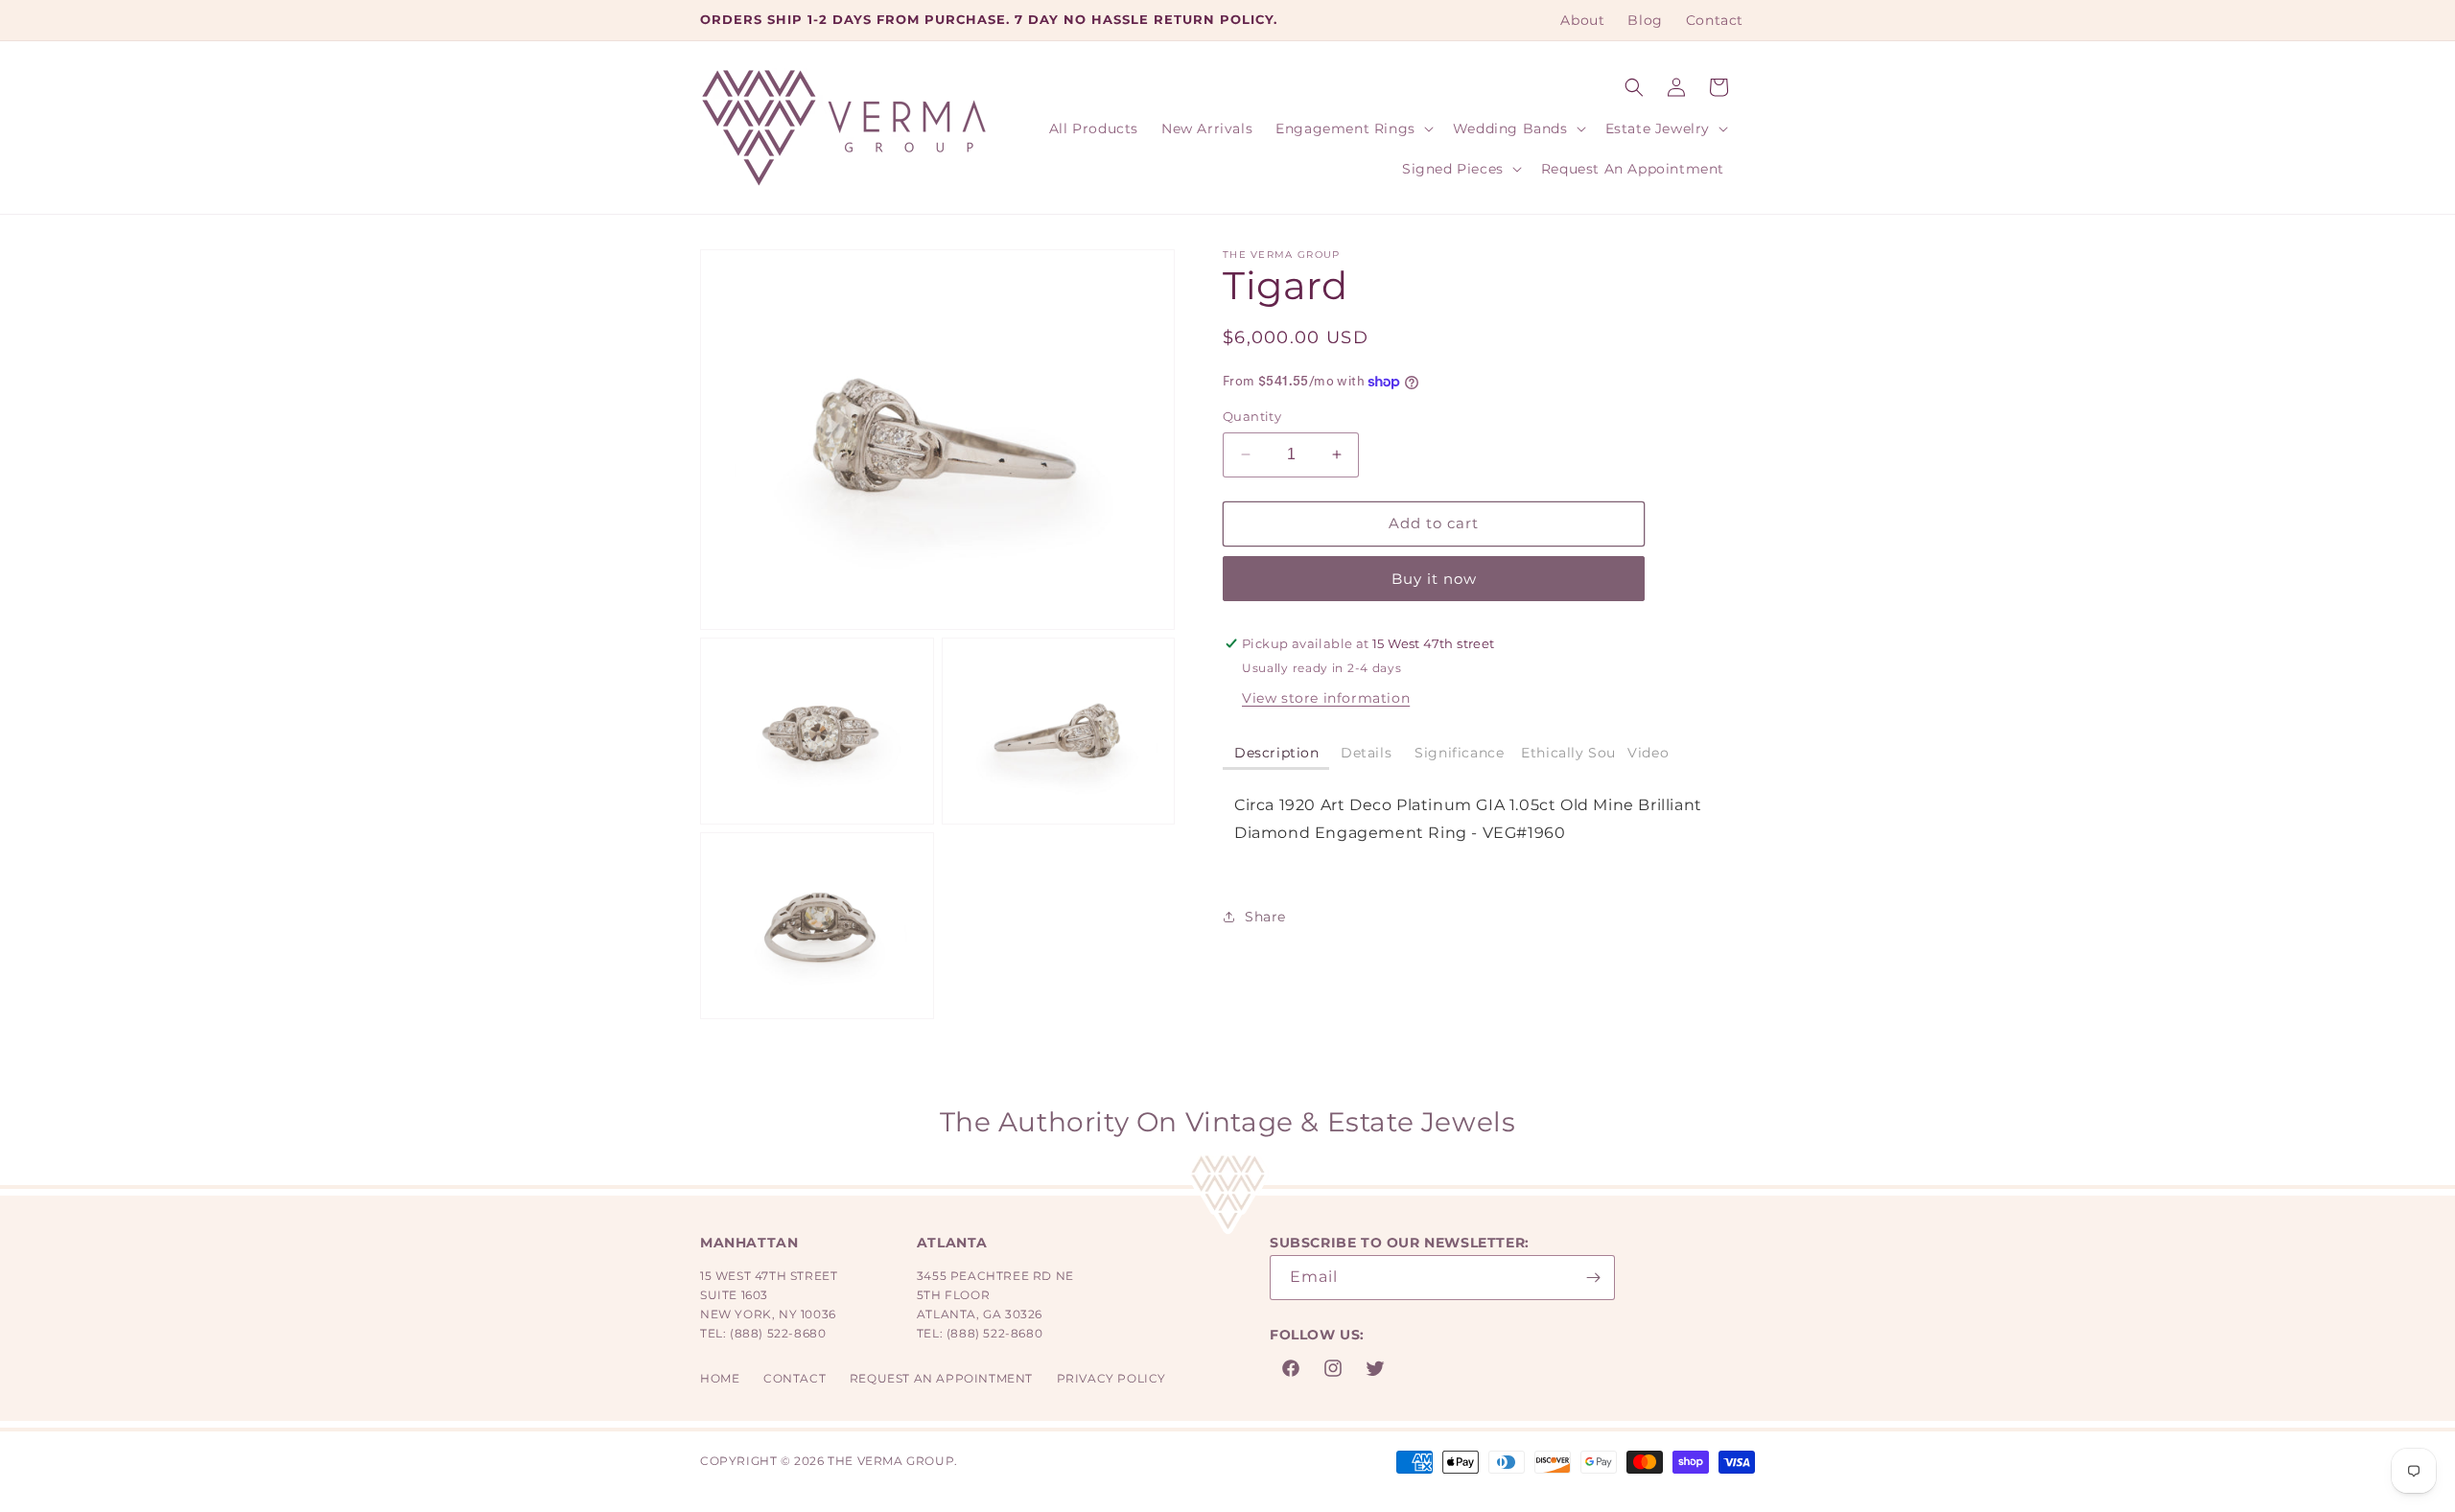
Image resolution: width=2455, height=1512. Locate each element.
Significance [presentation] (1459, 753)
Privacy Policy (1111, 1378)
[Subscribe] (1593, 1278)
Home (720, 1378)
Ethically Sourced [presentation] (1568, 753)
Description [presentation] (1277, 753)
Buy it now (1434, 579)
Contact (795, 1378)
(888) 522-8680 (778, 1333)
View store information (1326, 698)
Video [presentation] (1648, 753)
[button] (1634, 87)
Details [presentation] (1366, 753)
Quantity (1252, 416)
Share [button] (1265, 917)
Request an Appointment (941, 1378)
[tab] (1276, 754)
